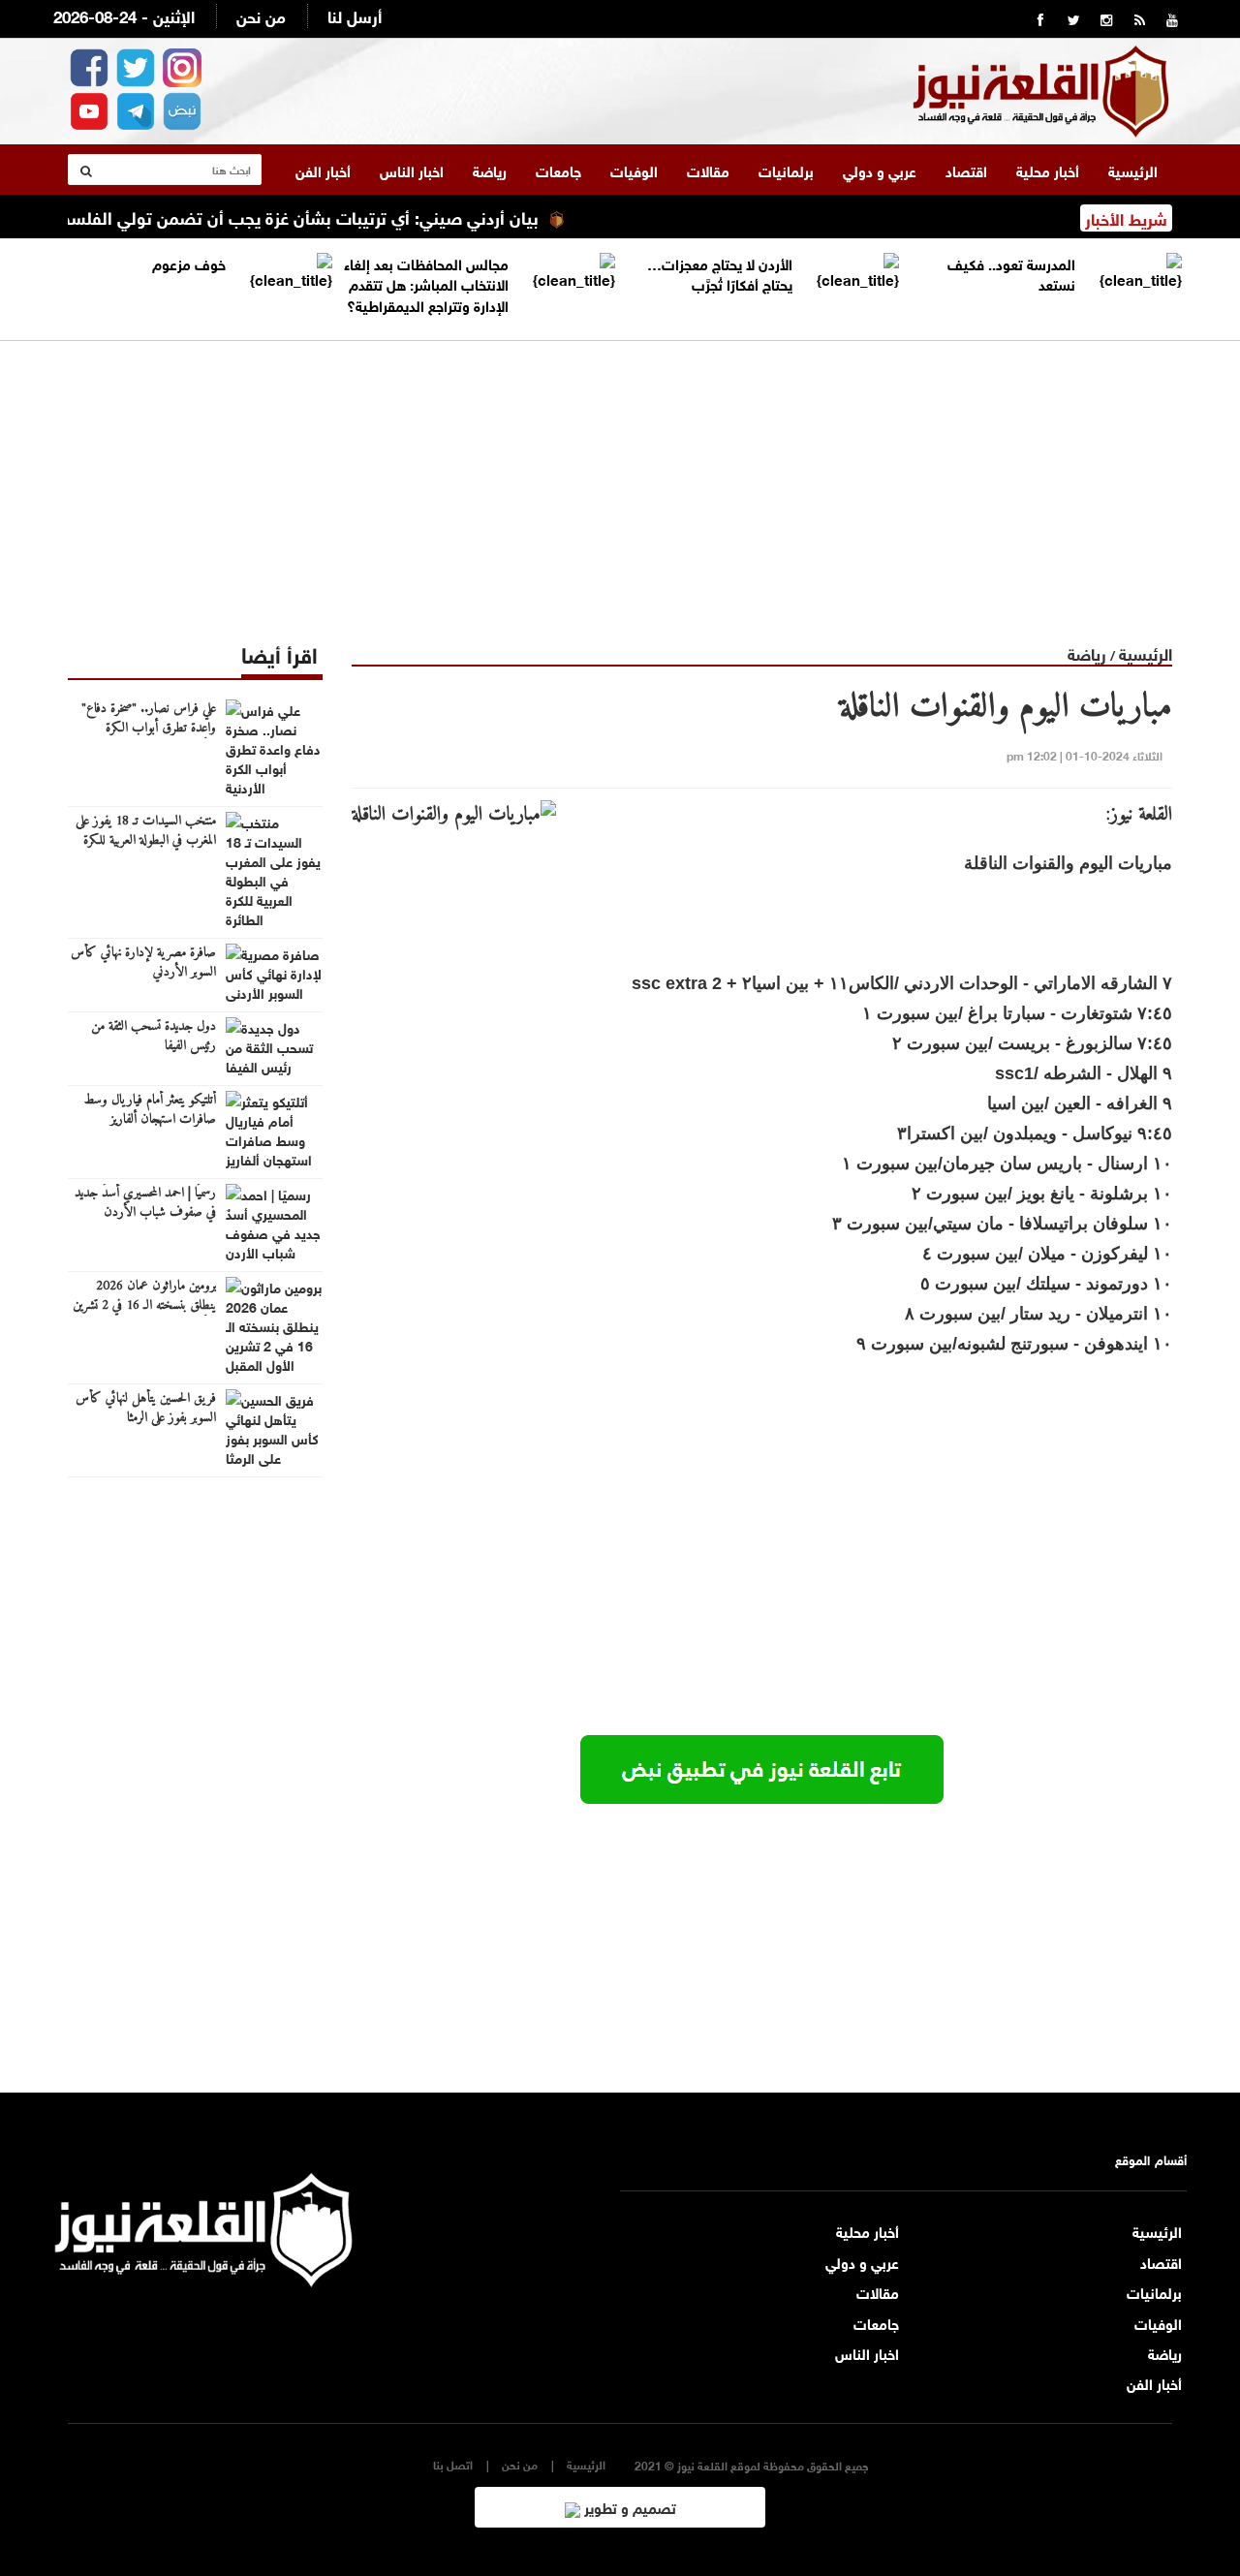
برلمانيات (786, 170)
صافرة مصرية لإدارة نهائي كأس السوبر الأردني (143, 963)
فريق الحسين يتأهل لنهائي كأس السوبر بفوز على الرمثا (146, 1409)
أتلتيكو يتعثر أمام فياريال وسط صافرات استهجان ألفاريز (150, 1110)
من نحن (261, 15)
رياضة (490, 170)
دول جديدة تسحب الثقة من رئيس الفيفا (154, 1037)
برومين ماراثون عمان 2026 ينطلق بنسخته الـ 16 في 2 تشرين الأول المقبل (144, 1306)
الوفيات (634, 170)
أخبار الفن (323, 170)
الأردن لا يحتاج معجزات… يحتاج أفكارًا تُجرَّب (720, 273)
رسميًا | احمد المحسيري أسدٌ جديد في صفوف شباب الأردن (145, 1203)
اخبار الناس (412, 170)
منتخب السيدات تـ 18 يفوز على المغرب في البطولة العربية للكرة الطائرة (146, 841)
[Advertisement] (620, 477)
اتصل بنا (453, 2464)
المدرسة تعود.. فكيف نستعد (1011, 273)
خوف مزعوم (189, 263)
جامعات (558, 170)
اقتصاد (966, 170)
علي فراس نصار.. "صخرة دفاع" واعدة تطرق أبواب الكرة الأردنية (149, 729)
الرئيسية (1133, 170)
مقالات (708, 170)
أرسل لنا (355, 15)
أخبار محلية (1048, 170)
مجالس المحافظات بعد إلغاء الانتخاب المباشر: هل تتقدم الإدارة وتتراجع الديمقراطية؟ (426, 283)
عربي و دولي (880, 170)
